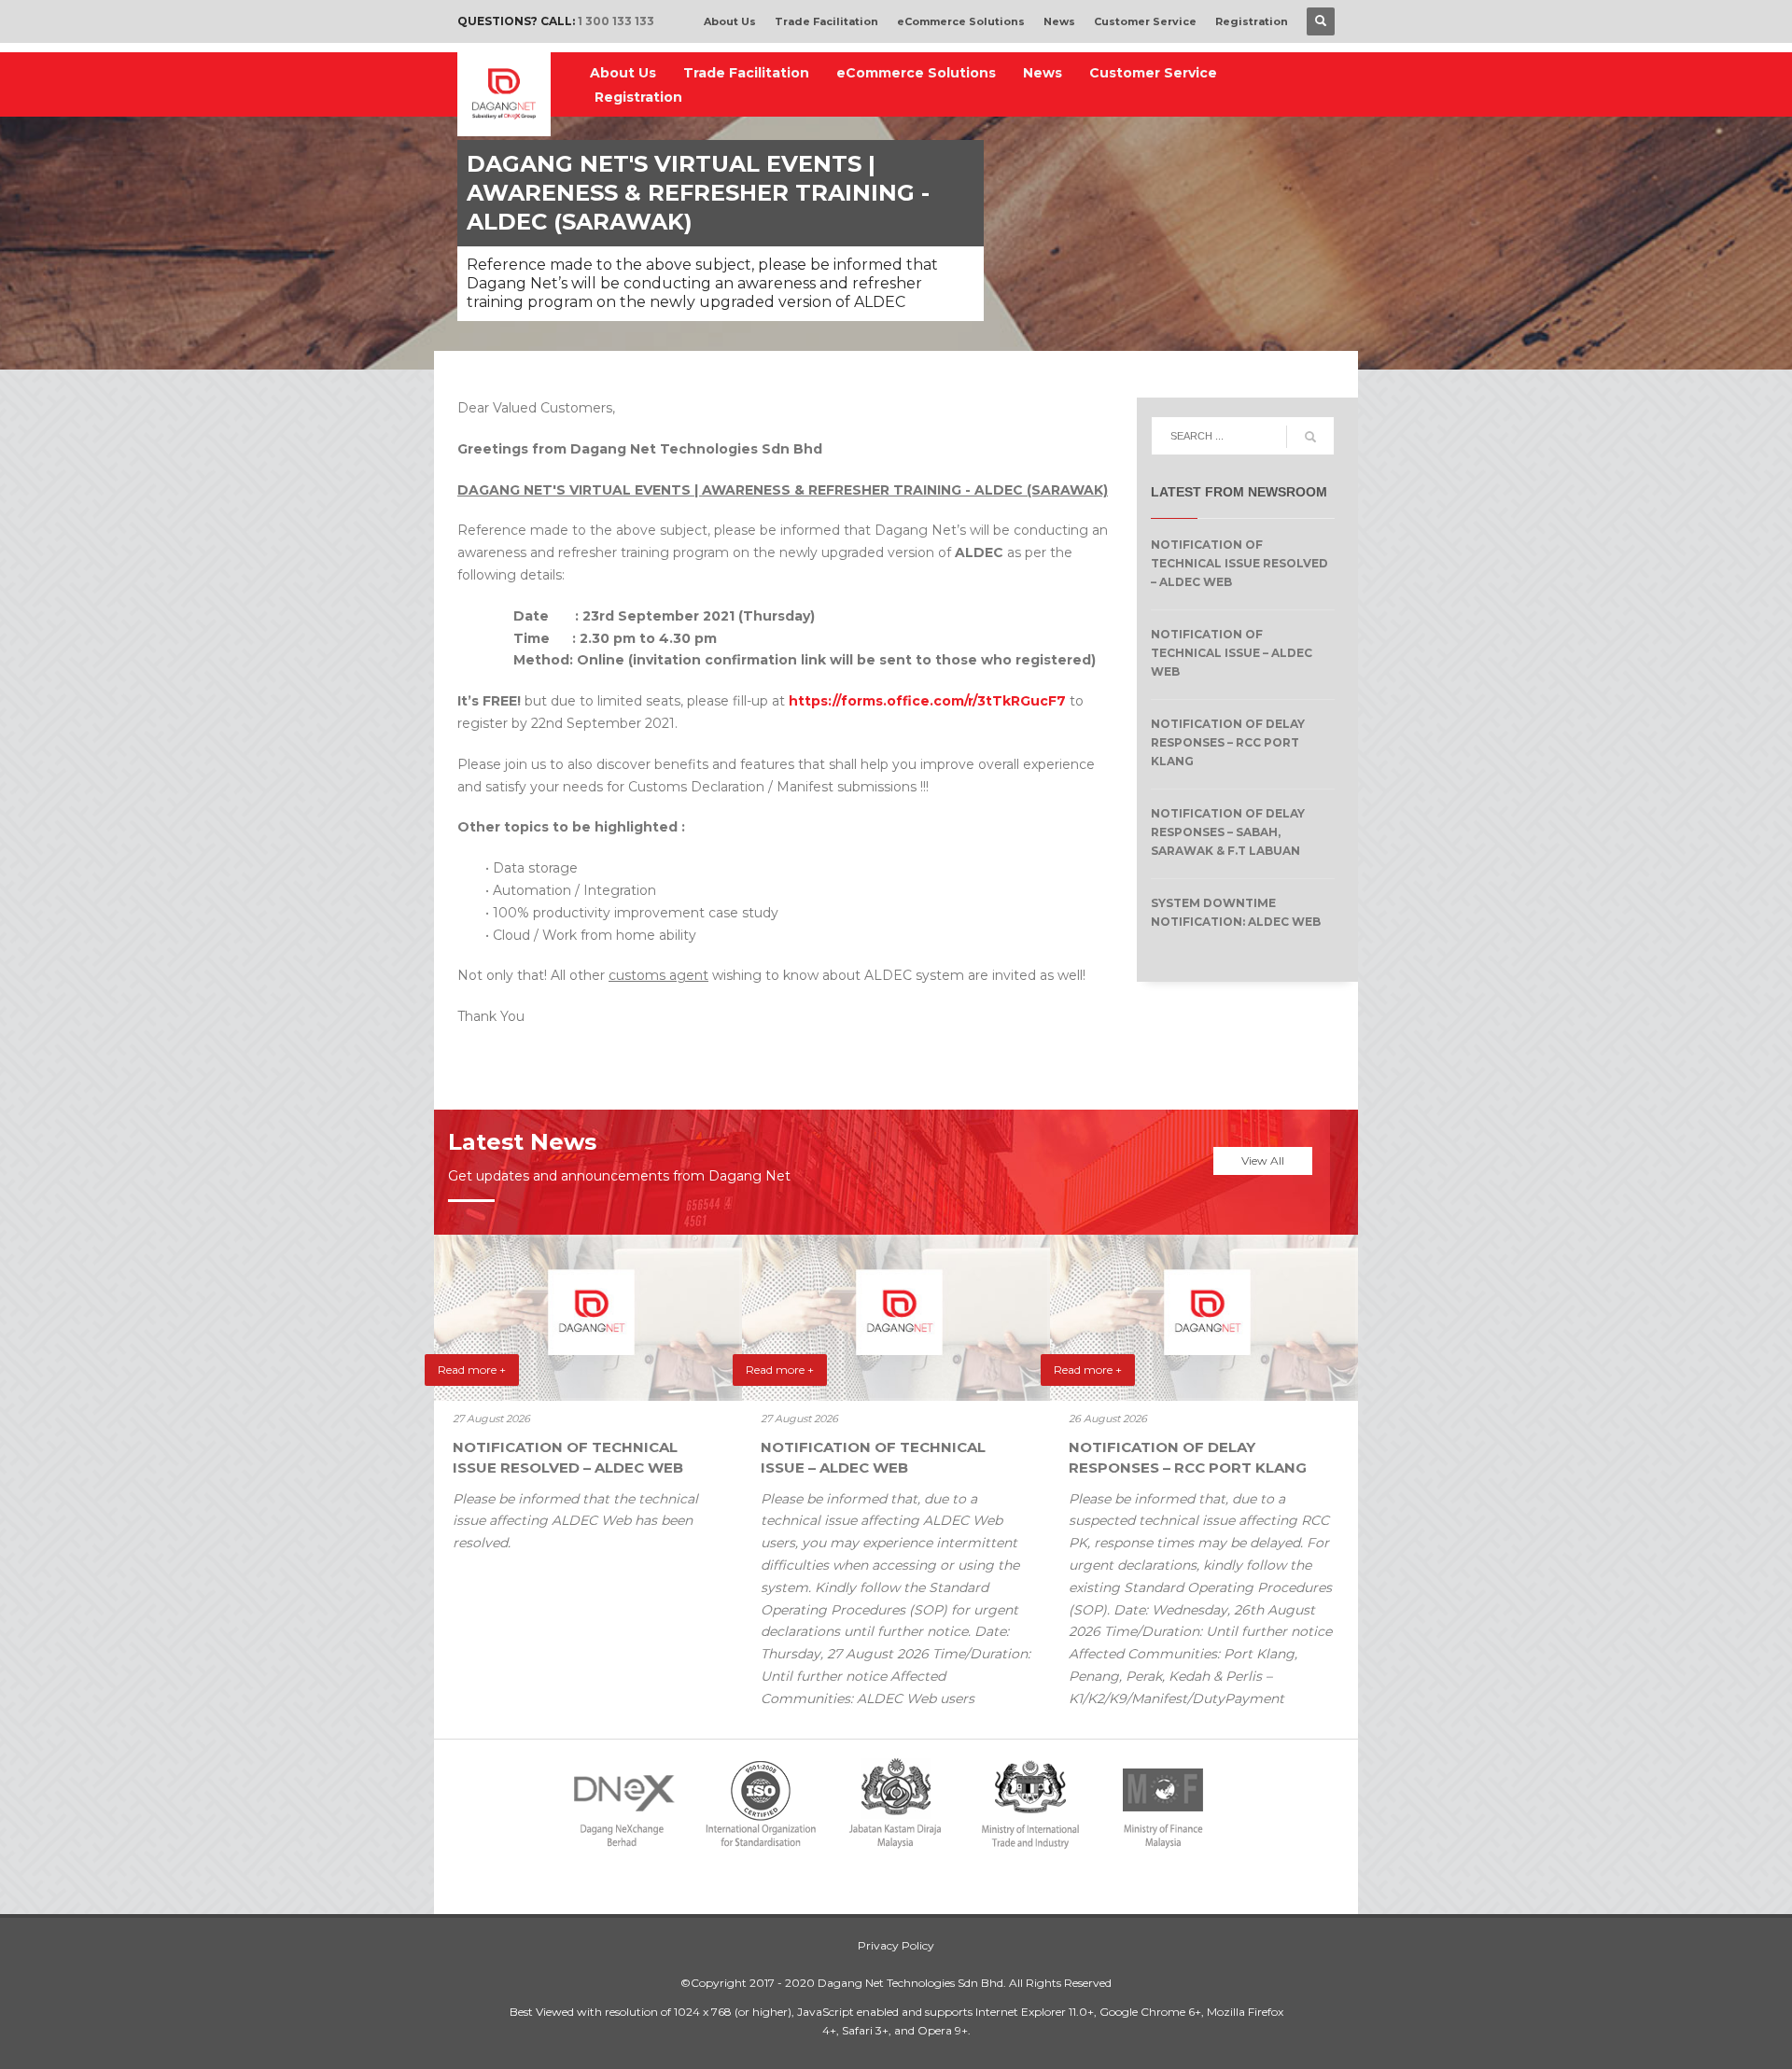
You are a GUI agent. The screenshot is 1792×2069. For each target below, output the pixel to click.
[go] (1310, 437)
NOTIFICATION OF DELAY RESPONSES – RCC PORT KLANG (1228, 742)
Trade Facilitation (826, 21)
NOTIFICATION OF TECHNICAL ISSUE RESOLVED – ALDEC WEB (1239, 563)
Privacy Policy (896, 1945)
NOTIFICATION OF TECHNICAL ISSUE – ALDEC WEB (1232, 653)
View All (1263, 1160)
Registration (1252, 21)
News (1059, 21)
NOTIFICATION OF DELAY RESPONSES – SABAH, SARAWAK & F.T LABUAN (1228, 832)
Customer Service (1145, 21)
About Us (730, 21)
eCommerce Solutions (961, 21)
